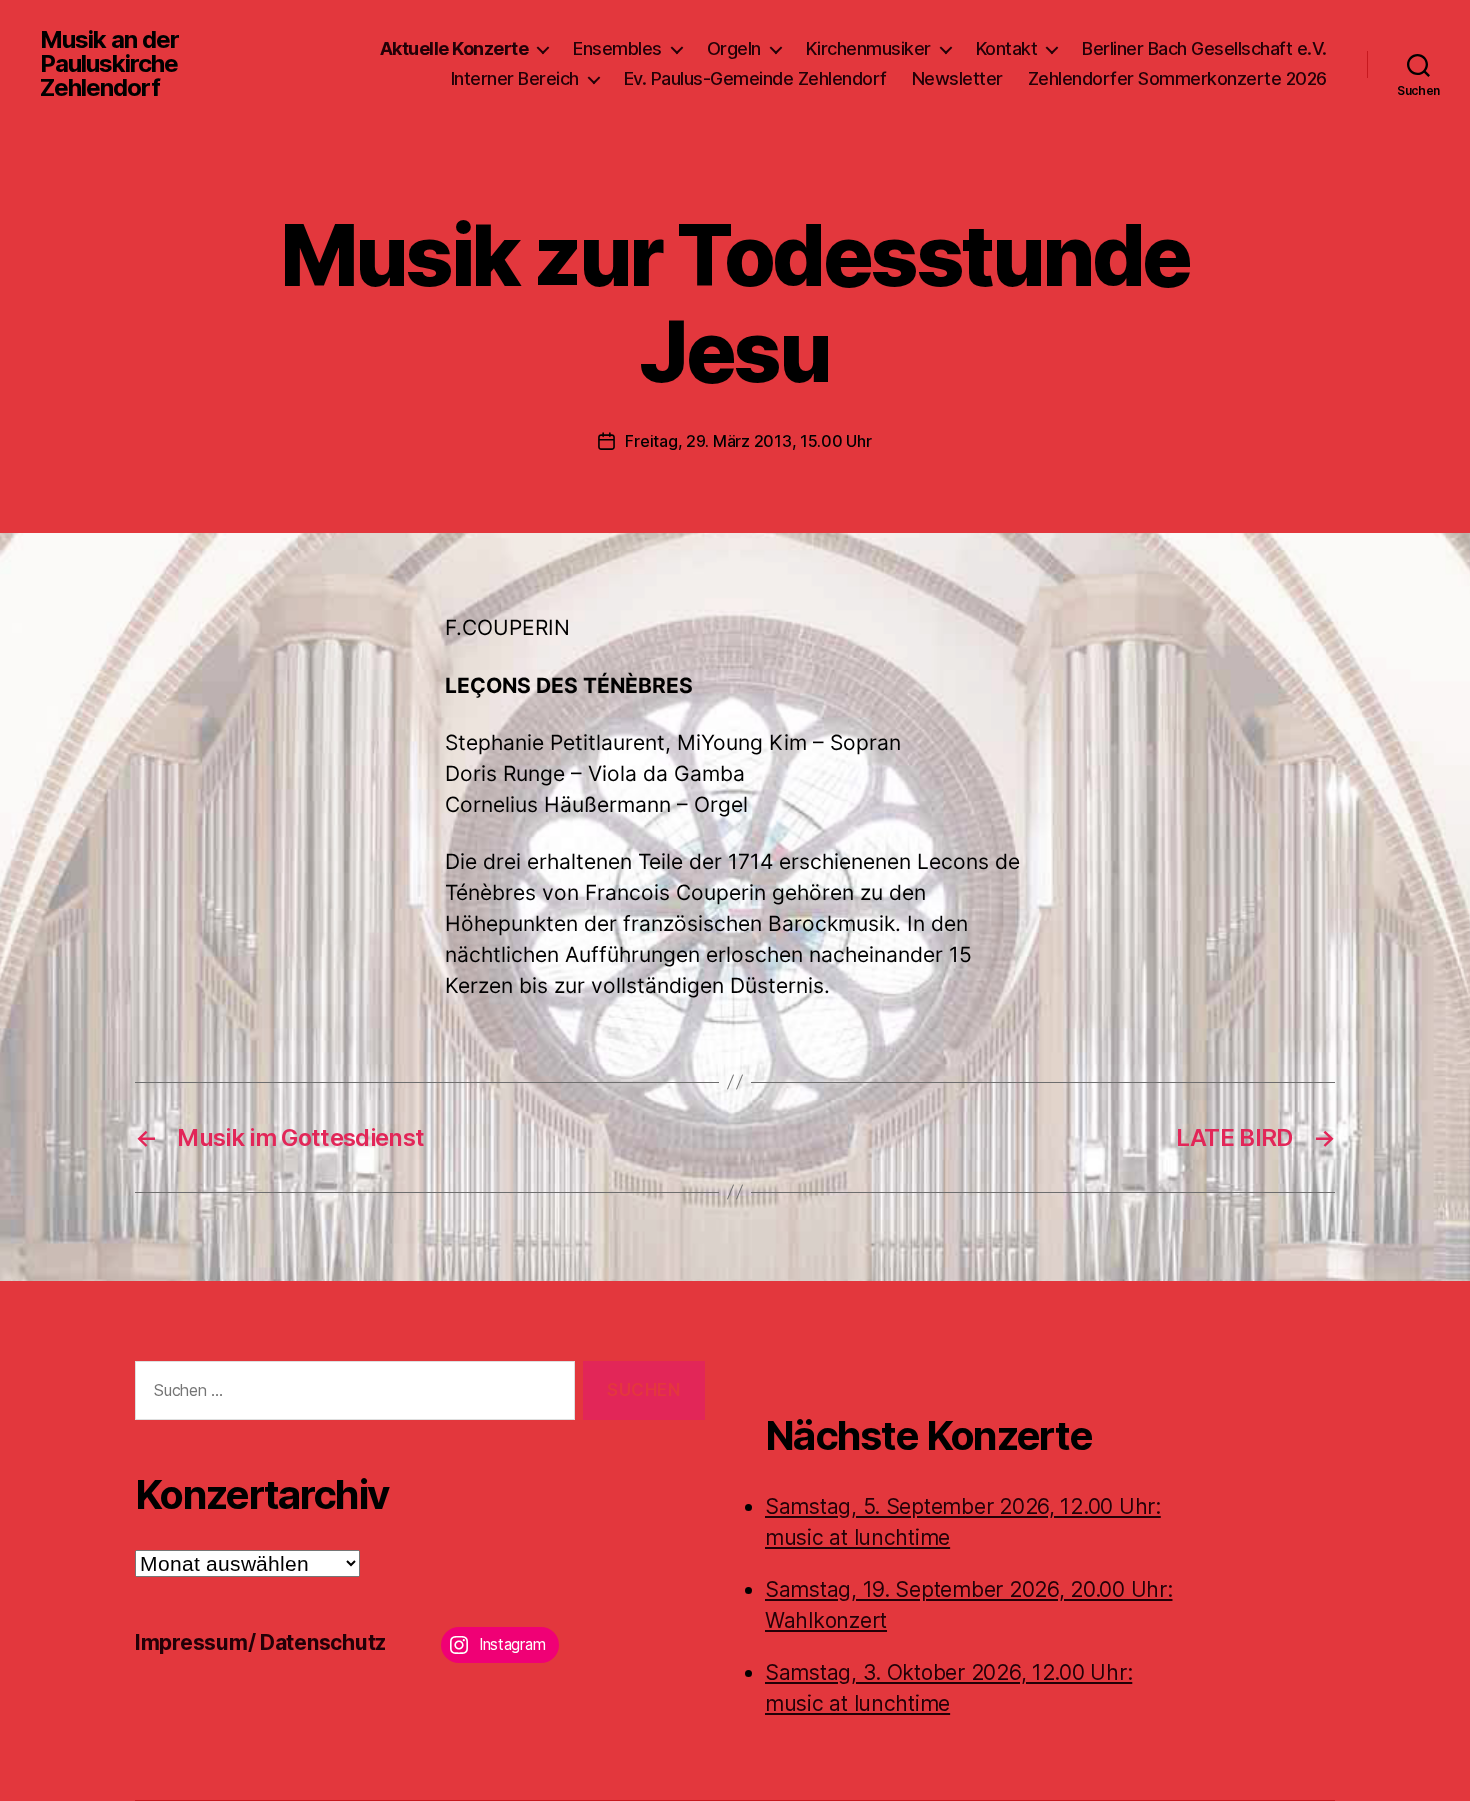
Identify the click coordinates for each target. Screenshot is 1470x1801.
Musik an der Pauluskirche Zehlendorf (109, 64)
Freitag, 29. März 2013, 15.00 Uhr (748, 441)
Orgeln (734, 48)
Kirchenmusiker (868, 48)
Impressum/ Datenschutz (260, 1642)
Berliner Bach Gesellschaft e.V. (1204, 48)
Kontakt (1007, 48)
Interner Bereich (515, 78)
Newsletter (957, 78)
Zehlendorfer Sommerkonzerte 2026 (1177, 78)
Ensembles (617, 48)
